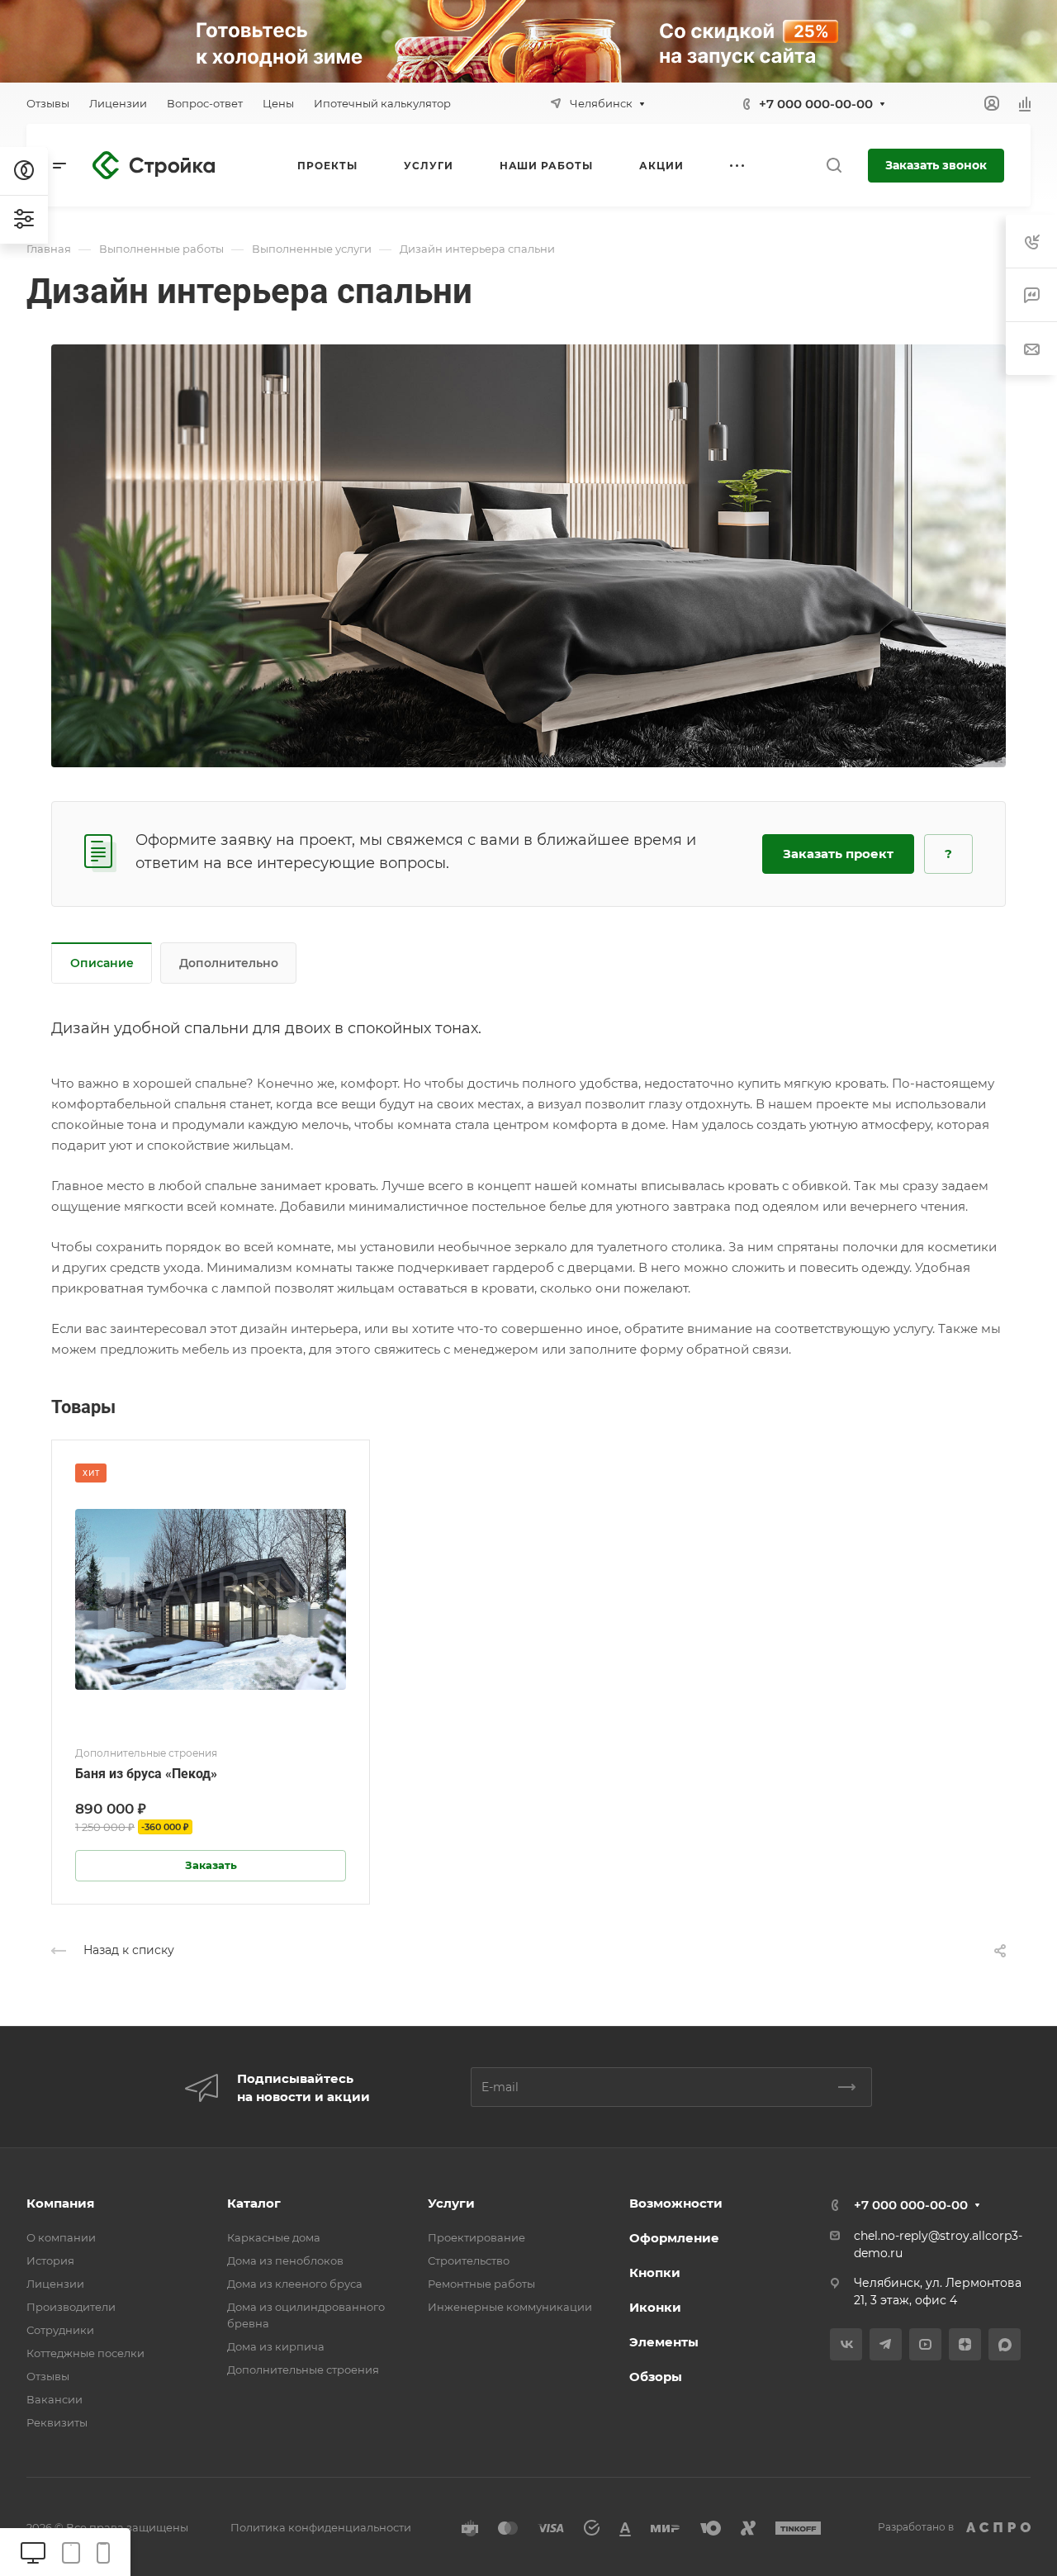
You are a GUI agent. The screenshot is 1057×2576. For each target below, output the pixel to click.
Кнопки (655, 2272)
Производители (71, 2307)
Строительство (469, 2261)
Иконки (655, 2307)
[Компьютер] (33, 2552)
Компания (60, 2203)
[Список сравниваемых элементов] (1025, 103)
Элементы (664, 2342)
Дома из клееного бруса (295, 2284)
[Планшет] (71, 2552)
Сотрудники (60, 2330)
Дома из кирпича (276, 2346)
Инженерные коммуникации (510, 2307)
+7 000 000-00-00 (816, 104)
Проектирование (476, 2237)
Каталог (254, 2203)
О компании (61, 2237)
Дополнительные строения (303, 2370)
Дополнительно (229, 963)
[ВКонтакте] (846, 2344)
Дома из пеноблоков (285, 2261)
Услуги (451, 2203)
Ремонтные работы (481, 2284)
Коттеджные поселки (85, 2353)
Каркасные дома (274, 2237)
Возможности (676, 2203)
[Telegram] (886, 2344)
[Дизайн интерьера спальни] (528, 555)
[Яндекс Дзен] (965, 2344)
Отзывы (48, 2376)
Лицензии (55, 2284)
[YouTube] (925, 2344)
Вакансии (55, 2399)
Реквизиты (57, 2422)
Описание (102, 963)
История (50, 2261)
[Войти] (992, 104)
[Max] (1005, 2344)
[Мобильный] (103, 2552)
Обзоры (656, 2377)
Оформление (674, 2238)
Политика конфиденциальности (321, 2527)
